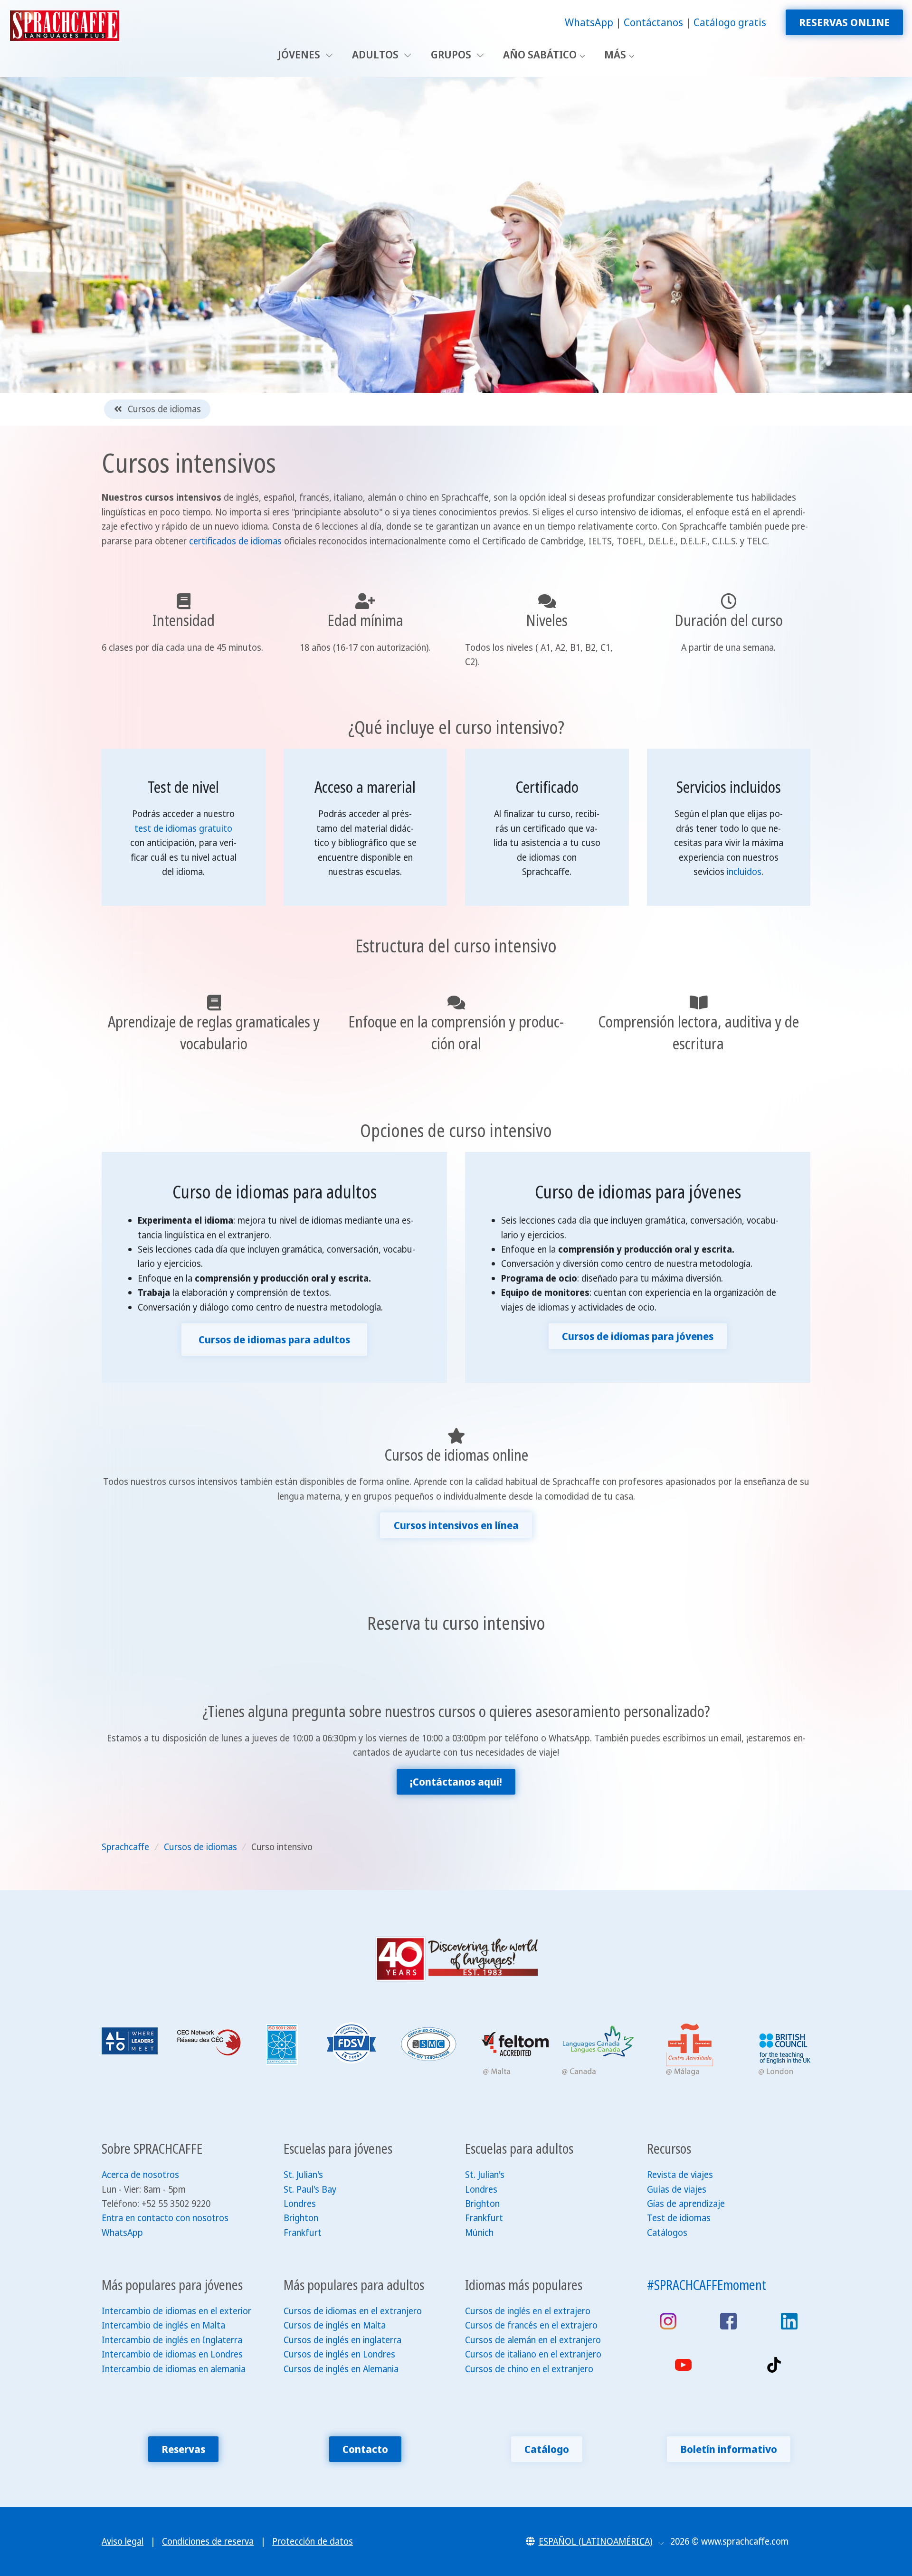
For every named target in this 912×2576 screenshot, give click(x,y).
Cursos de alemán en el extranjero (533, 2340)
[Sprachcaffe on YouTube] (683, 2365)
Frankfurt (303, 2233)
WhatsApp (589, 22)
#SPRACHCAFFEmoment (707, 2285)
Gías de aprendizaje (686, 2204)
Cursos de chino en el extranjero (529, 2369)
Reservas (183, 2449)
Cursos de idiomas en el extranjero (353, 2311)
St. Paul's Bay (310, 2189)
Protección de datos (313, 2541)
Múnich (479, 2233)
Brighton (301, 2218)
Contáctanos (653, 22)
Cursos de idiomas (163, 409)
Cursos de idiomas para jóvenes (638, 1336)
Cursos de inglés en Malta (335, 2325)
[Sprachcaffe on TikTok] (774, 2365)
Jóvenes (300, 54)
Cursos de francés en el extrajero (531, 2325)
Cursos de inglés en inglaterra (342, 2340)
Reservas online (844, 22)
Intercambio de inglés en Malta (163, 2325)
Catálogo (547, 2449)
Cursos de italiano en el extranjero (533, 2354)
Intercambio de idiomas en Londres (172, 2354)
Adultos (376, 54)
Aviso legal (123, 2541)
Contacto (365, 2449)
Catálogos (667, 2233)
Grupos (452, 54)
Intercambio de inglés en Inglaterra (172, 2340)
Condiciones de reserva (208, 2541)
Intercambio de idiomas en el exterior (176, 2311)
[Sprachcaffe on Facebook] (728, 2321)
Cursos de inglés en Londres (339, 2354)
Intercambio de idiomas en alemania (174, 2369)
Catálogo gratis (730, 22)
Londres (300, 2204)
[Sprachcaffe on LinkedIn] (789, 2321)
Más (615, 54)
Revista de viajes (680, 2175)
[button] (595, 2541)
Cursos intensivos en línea (456, 1525)
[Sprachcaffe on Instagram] (668, 2321)
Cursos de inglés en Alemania (341, 2369)
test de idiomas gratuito (183, 828)
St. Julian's (303, 2175)
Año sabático (540, 54)
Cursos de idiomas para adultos (274, 1339)
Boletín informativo (729, 2449)
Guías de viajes (677, 2189)
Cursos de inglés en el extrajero (528, 2311)
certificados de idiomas (235, 541)
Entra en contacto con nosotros (165, 2218)
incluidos (744, 872)
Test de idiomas (679, 2218)
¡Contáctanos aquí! (456, 1782)
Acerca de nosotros (140, 2175)
